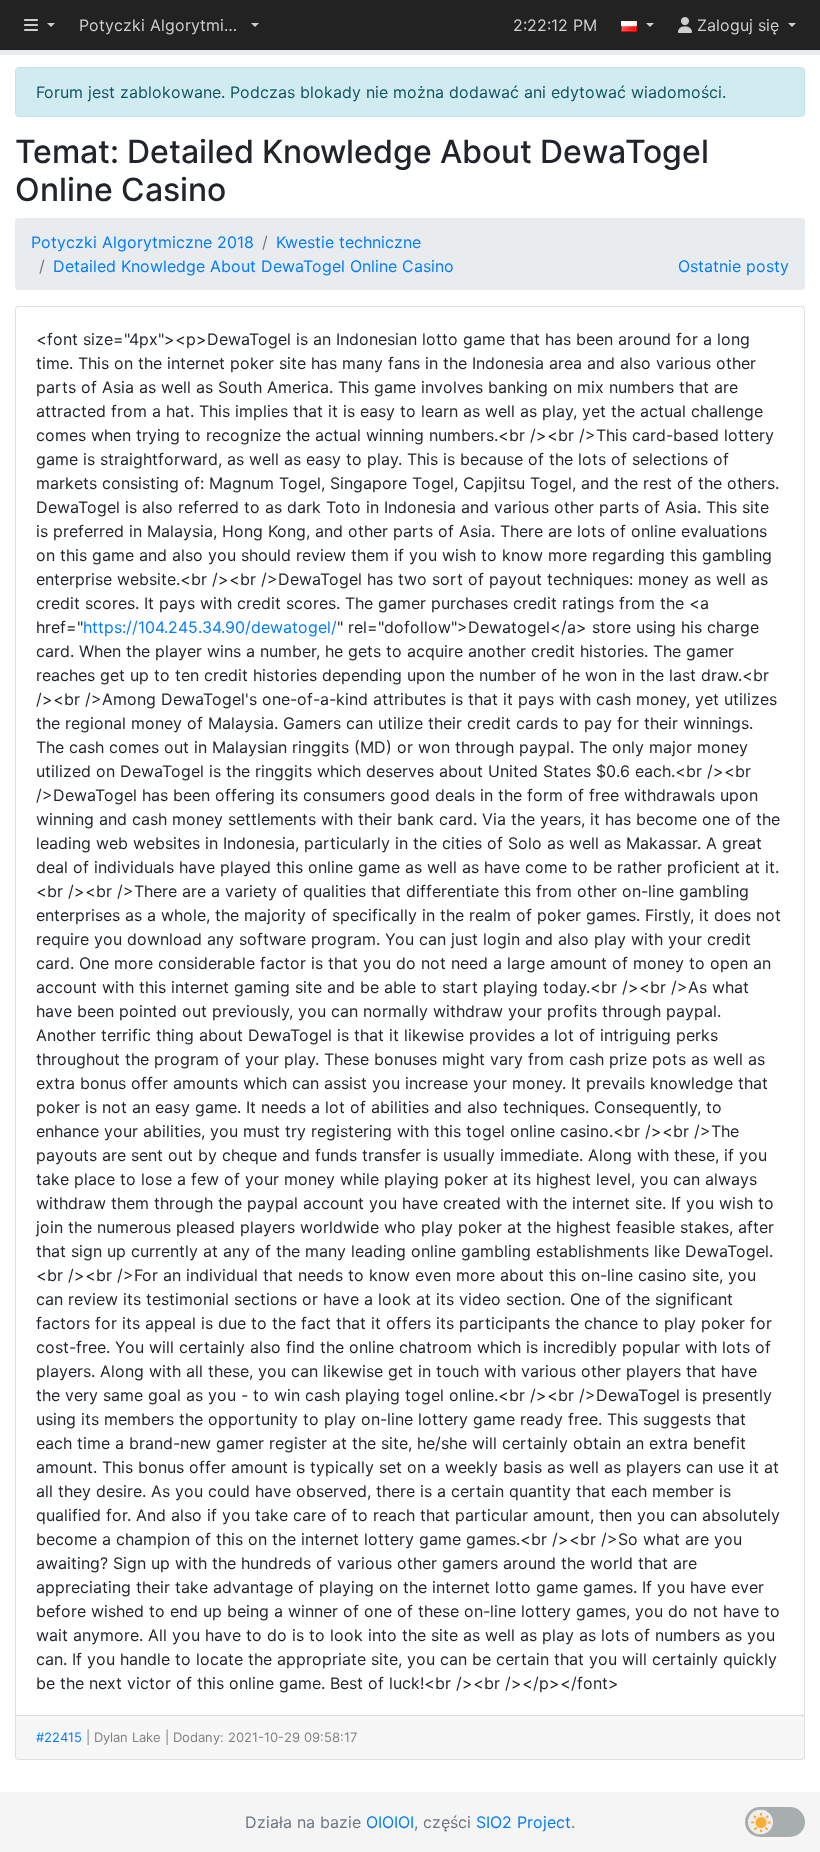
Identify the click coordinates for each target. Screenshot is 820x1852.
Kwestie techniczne (348, 242)
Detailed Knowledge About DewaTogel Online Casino (253, 266)
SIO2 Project (523, 1822)
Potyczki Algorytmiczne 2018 (142, 242)
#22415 (59, 1737)
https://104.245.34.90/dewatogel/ (210, 627)
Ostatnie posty (733, 266)
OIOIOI (390, 1822)
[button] (169, 25)
